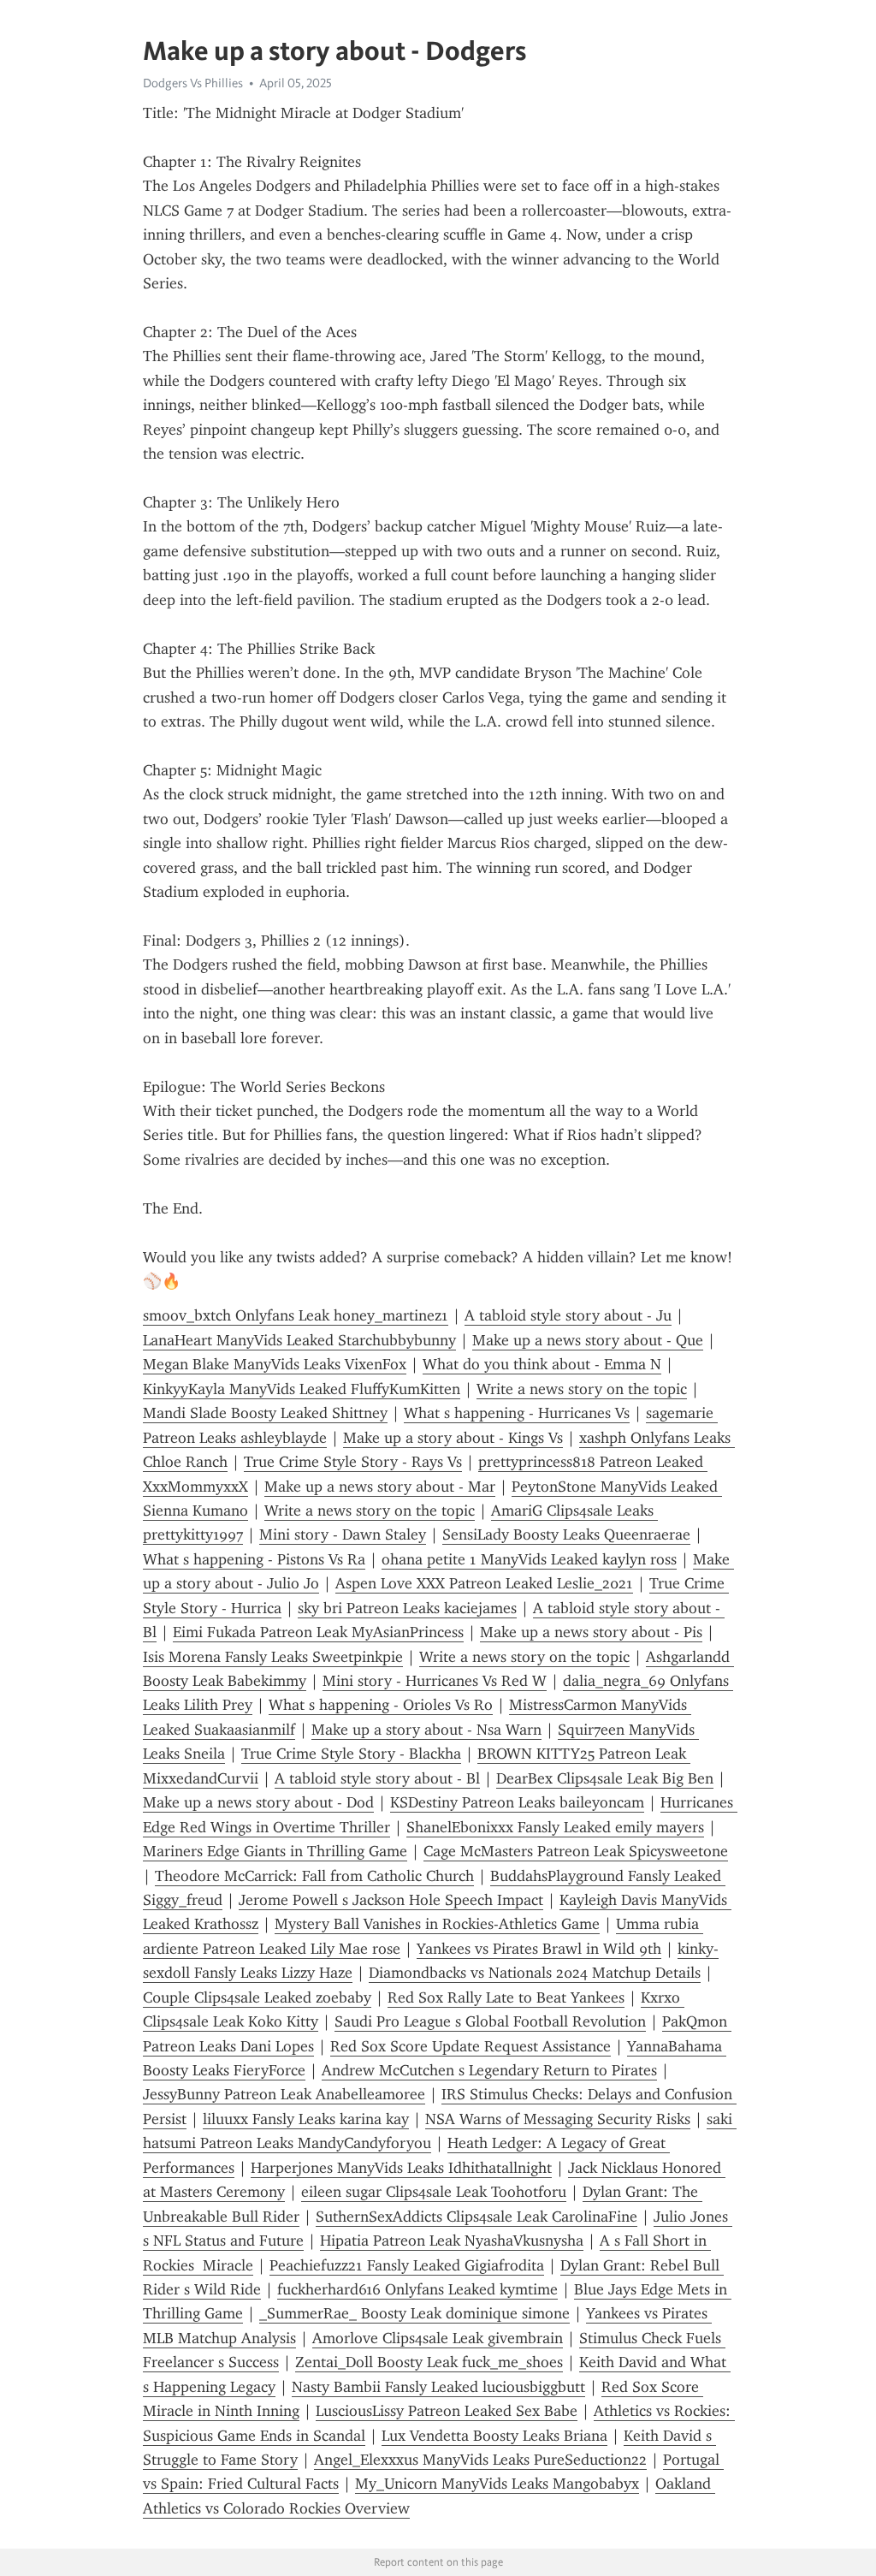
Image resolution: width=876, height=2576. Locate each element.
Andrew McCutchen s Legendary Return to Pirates (489, 2070)
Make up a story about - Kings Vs (453, 1438)
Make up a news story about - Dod (258, 1802)
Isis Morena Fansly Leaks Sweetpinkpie (273, 1657)
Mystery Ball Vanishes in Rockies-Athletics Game (437, 1924)
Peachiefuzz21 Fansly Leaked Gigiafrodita (407, 2265)
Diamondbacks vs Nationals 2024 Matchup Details (535, 1973)
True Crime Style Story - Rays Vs (353, 1462)
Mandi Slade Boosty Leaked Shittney (265, 1413)
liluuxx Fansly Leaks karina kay (306, 2119)
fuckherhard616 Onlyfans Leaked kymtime (417, 2289)
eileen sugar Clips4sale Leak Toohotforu (434, 2192)
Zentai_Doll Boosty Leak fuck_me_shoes (429, 2362)
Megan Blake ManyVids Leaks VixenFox (275, 1364)
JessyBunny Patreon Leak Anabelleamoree (284, 2094)
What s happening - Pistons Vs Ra (254, 1559)
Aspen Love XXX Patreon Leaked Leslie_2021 (484, 1583)
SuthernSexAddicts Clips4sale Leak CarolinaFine (476, 2217)
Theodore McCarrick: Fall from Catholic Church (314, 1876)
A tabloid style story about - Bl (377, 1778)
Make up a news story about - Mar (380, 1487)
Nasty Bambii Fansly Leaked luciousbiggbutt (438, 2387)
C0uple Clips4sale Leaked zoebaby (257, 1997)
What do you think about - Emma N (542, 1364)
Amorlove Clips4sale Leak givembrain (438, 2338)
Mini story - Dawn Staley (343, 1534)
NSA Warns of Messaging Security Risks (558, 2119)
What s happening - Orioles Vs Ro (381, 1705)
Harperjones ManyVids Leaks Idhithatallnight (401, 2168)
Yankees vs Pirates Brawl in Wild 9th (539, 1949)
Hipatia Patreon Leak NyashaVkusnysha (452, 2241)
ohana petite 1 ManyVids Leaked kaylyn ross (529, 1559)
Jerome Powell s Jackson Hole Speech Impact (391, 1900)
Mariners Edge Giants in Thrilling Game (275, 1851)
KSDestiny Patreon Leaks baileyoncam (517, 1802)
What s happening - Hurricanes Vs (517, 1413)
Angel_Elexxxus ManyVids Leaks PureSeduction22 (480, 2460)
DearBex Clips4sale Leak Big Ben (605, 1778)
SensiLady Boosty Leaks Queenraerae (566, 1534)
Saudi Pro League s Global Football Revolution (490, 2021)
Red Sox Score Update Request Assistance (471, 2046)
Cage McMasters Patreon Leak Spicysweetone (576, 1851)
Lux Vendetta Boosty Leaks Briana (494, 2436)
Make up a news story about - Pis (591, 1632)
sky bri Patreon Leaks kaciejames (407, 1608)
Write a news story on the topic (582, 1389)
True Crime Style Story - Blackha (351, 1754)
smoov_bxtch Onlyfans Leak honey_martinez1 (296, 1315)
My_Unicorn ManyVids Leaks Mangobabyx (497, 2484)
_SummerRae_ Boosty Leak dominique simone (414, 2313)
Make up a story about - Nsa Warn (426, 1730)
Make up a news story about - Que (588, 1340)
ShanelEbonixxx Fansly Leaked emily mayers (555, 1827)
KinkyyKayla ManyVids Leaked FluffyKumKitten (302, 1389)
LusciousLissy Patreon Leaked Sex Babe (447, 2411)
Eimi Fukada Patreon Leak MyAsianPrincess (318, 1632)
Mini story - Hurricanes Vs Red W (435, 1681)
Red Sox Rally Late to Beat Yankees (506, 1997)
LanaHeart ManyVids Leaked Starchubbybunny (299, 1340)
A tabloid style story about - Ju (568, 1315)
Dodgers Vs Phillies (193, 83)
